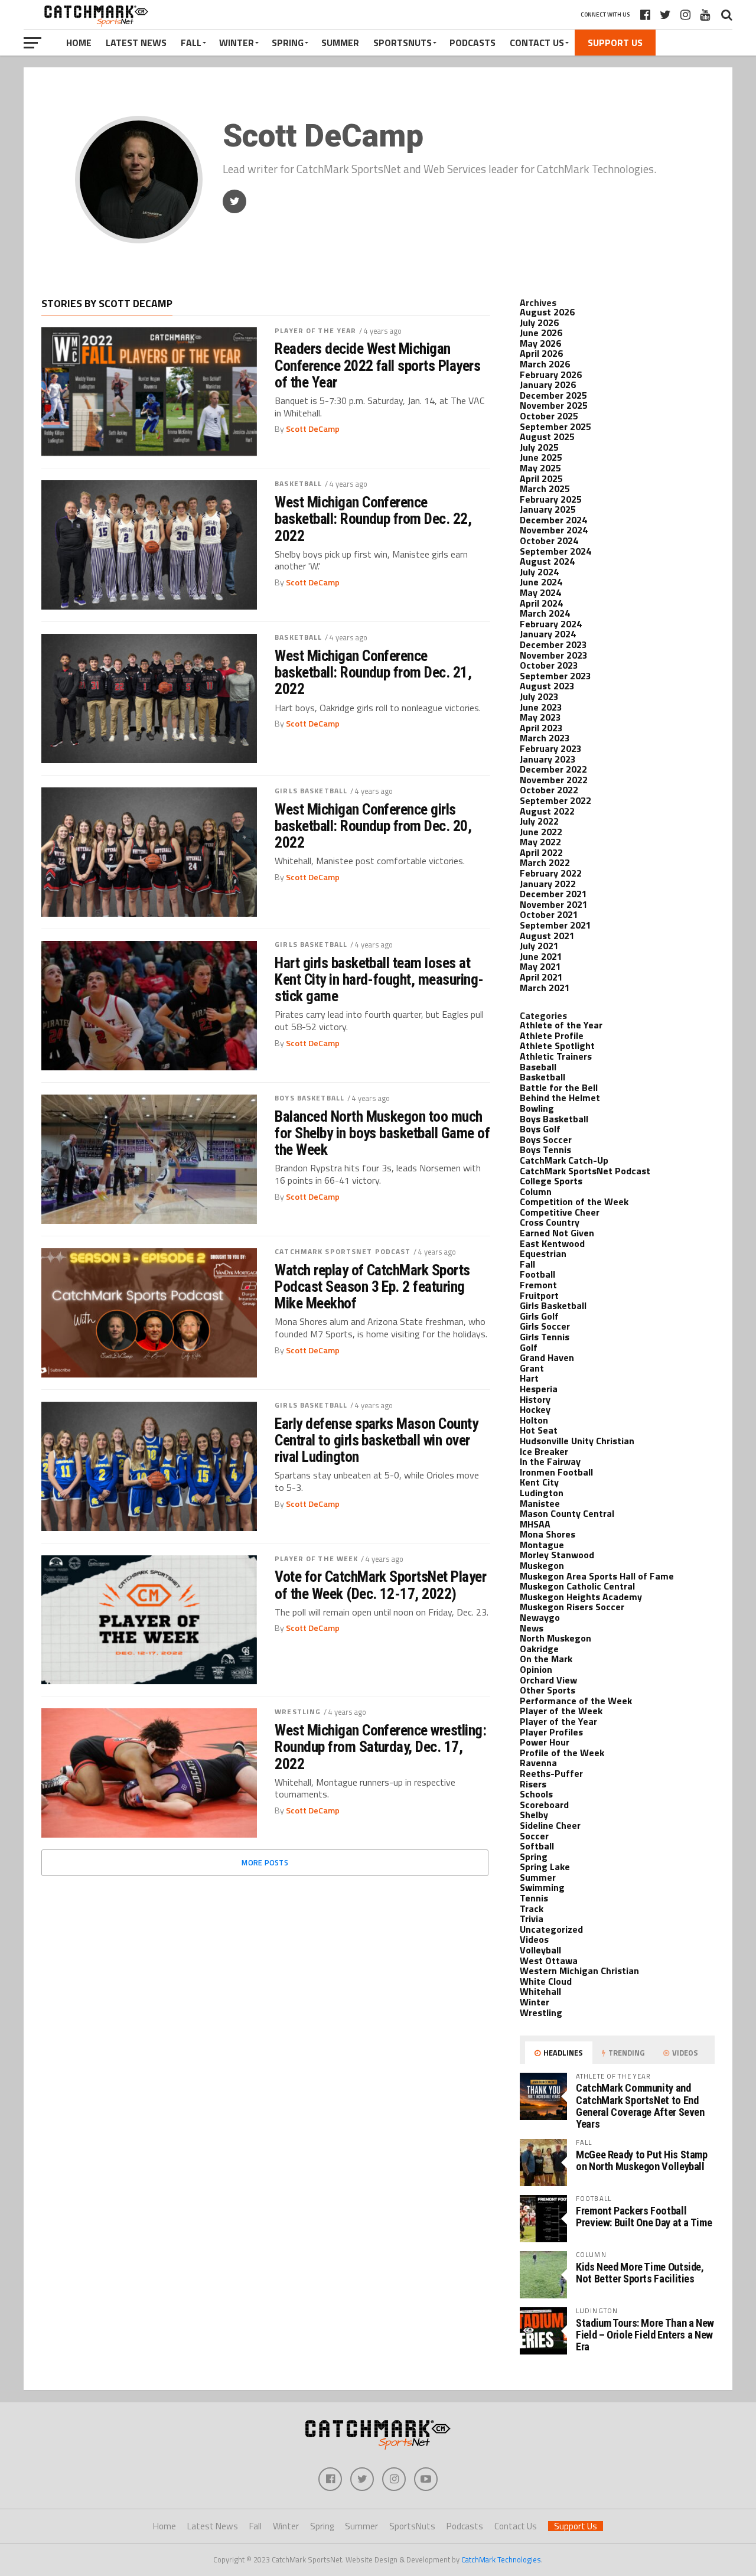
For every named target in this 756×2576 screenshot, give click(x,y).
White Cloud (546, 1981)
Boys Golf (540, 1129)
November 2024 (554, 530)
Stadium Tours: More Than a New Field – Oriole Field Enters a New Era (645, 2335)
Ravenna (538, 1763)
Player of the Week (316, 1559)
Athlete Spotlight (557, 1046)
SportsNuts (403, 43)
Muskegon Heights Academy (581, 1597)
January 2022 (548, 884)
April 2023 (541, 728)
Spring (288, 43)
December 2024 (553, 520)
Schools (536, 1794)
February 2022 (551, 873)
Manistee (540, 1503)
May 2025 (540, 468)
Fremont (538, 1285)
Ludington (542, 1493)
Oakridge (539, 1649)
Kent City (539, 1482)
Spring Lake (545, 1867)
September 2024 (555, 551)
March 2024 (545, 613)
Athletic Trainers (556, 1056)
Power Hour (545, 1742)
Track (532, 1909)
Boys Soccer (546, 1139)
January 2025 (548, 509)
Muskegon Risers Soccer (572, 1607)
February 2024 (551, 624)
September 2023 (555, 676)
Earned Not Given (557, 1233)
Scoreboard (544, 1805)
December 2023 (553, 644)
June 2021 (541, 956)
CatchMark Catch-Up (564, 1160)
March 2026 (545, 364)
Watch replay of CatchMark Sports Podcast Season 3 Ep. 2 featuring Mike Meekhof (372, 1287)
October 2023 (549, 665)
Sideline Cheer (550, 1825)
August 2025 (547, 437)
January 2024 (548, 634)
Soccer (534, 1836)
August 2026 (547, 312)
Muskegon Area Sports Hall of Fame (597, 1576)
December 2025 (553, 395)
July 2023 (539, 696)
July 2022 (539, 821)
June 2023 (541, 707)
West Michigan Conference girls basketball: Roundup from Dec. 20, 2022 (373, 826)
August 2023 (547, 686)
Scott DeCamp (313, 429)
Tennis (534, 1898)
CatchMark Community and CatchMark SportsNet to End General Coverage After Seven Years (640, 2106)
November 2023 (554, 655)
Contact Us (537, 43)
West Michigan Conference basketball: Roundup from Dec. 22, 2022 (373, 519)
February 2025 (551, 499)
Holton (534, 1420)
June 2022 (541, 832)
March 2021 (545, 988)
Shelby (534, 1815)
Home (79, 43)
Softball (537, 1846)
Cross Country (550, 1222)
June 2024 (541, 582)
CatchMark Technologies (501, 2559)
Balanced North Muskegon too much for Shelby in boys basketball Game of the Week (382, 1133)
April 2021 (541, 977)
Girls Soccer (545, 1326)
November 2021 (554, 904)
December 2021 (553, 894)
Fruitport (539, 1295)
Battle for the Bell (559, 1087)
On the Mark (546, 1659)
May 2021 (540, 966)
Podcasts (472, 43)
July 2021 (539, 946)
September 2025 (555, 426)
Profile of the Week (562, 1753)
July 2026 (539, 323)
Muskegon (542, 1565)
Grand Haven (547, 1357)
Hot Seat (539, 1430)
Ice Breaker (544, 1451)
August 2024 (547, 561)
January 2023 (548, 759)
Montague (542, 1545)
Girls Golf (539, 1316)
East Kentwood (552, 1243)
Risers (533, 1784)
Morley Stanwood (557, 1555)
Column (536, 1191)
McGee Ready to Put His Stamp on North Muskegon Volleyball (642, 2160)
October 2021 (549, 914)
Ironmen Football (556, 1472)
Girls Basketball (311, 791)
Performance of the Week (576, 1701)
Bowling (537, 1108)
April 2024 (541, 603)
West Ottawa (549, 1961)
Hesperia (539, 1389)
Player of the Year (315, 330)
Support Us (615, 43)
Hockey (535, 1409)
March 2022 (545, 862)
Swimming (542, 1887)
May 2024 (540, 592)
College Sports (551, 1181)
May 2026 (540, 343)
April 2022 (541, 852)
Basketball (298, 483)
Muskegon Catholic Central (577, 1586)
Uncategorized (551, 1929)
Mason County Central (567, 1513)
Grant (532, 1368)
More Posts (265, 1862)
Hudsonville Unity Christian (577, 1441)
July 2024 (539, 572)
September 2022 (555, 800)
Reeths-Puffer (551, 1773)
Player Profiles (551, 1732)
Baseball (538, 1067)
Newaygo (540, 1617)
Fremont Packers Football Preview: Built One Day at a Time (644, 2217)
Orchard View (548, 1680)
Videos (534, 1939)
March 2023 (545, 738)
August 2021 (547, 936)
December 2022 (553, 769)
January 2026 (548, 385)
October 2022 (549, 790)
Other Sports (548, 1690)
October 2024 (549, 540)
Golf (529, 1347)
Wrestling (298, 1712)
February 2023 (551, 748)
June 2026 (541, 333)
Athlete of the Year (561, 1025)
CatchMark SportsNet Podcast (343, 1251)
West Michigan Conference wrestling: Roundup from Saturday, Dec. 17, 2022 (380, 1747)
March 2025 (545, 489)
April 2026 (541, 353)
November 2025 (554, 405)
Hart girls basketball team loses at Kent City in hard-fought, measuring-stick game (379, 979)
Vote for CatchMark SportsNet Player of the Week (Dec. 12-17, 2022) (380, 1585)
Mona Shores (548, 1534)
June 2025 (541, 457)
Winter (237, 43)
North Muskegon (555, 1638)
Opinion (536, 1669)
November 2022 (554, 780)
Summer (340, 43)
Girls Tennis (545, 1337)
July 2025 (539, 447)
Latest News (136, 43)
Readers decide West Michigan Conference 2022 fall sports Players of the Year (377, 365)
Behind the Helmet (560, 1098)
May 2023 (540, 717)
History (535, 1399)
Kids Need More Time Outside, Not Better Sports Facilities (640, 2273)
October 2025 (549, 416)
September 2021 (555, 925)
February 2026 (551, 374)
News (532, 1628)
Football (537, 1274)
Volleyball (540, 1950)
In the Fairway (550, 1461)
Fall (191, 43)
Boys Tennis (545, 1149)
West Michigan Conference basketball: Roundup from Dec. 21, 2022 (373, 672)
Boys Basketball (309, 1098)
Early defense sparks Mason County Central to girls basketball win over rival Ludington (376, 1440)
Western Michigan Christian (579, 1971)
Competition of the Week (574, 1201)
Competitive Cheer (560, 1212)
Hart (529, 1378)
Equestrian (543, 1253)
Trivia (532, 1919)
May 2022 (540, 842)
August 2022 (547, 811)
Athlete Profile (552, 1035)
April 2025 (541, 478)
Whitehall (540, 1991)
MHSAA (535, 1524)
